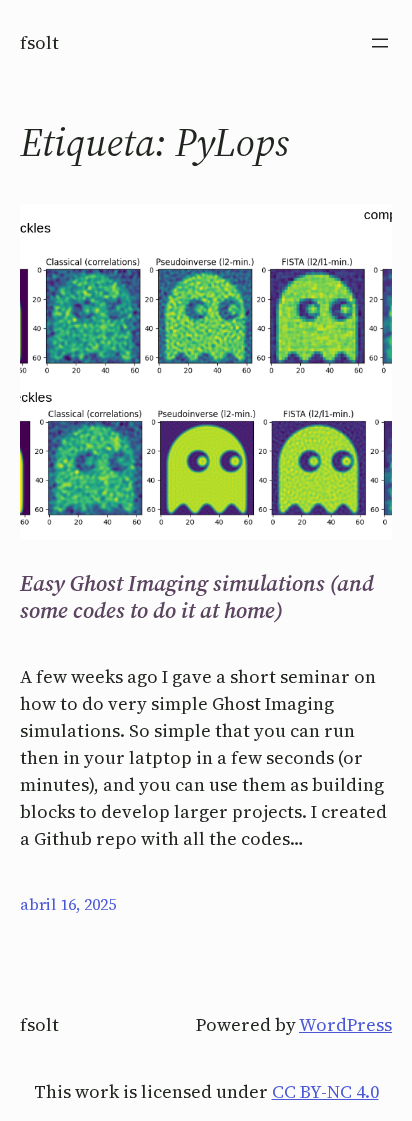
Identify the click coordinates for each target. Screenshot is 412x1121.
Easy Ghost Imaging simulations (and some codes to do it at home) (197, 596)
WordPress (345, 1024)
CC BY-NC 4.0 (325, 1091)
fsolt (39, 42)
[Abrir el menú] (380, 43)
